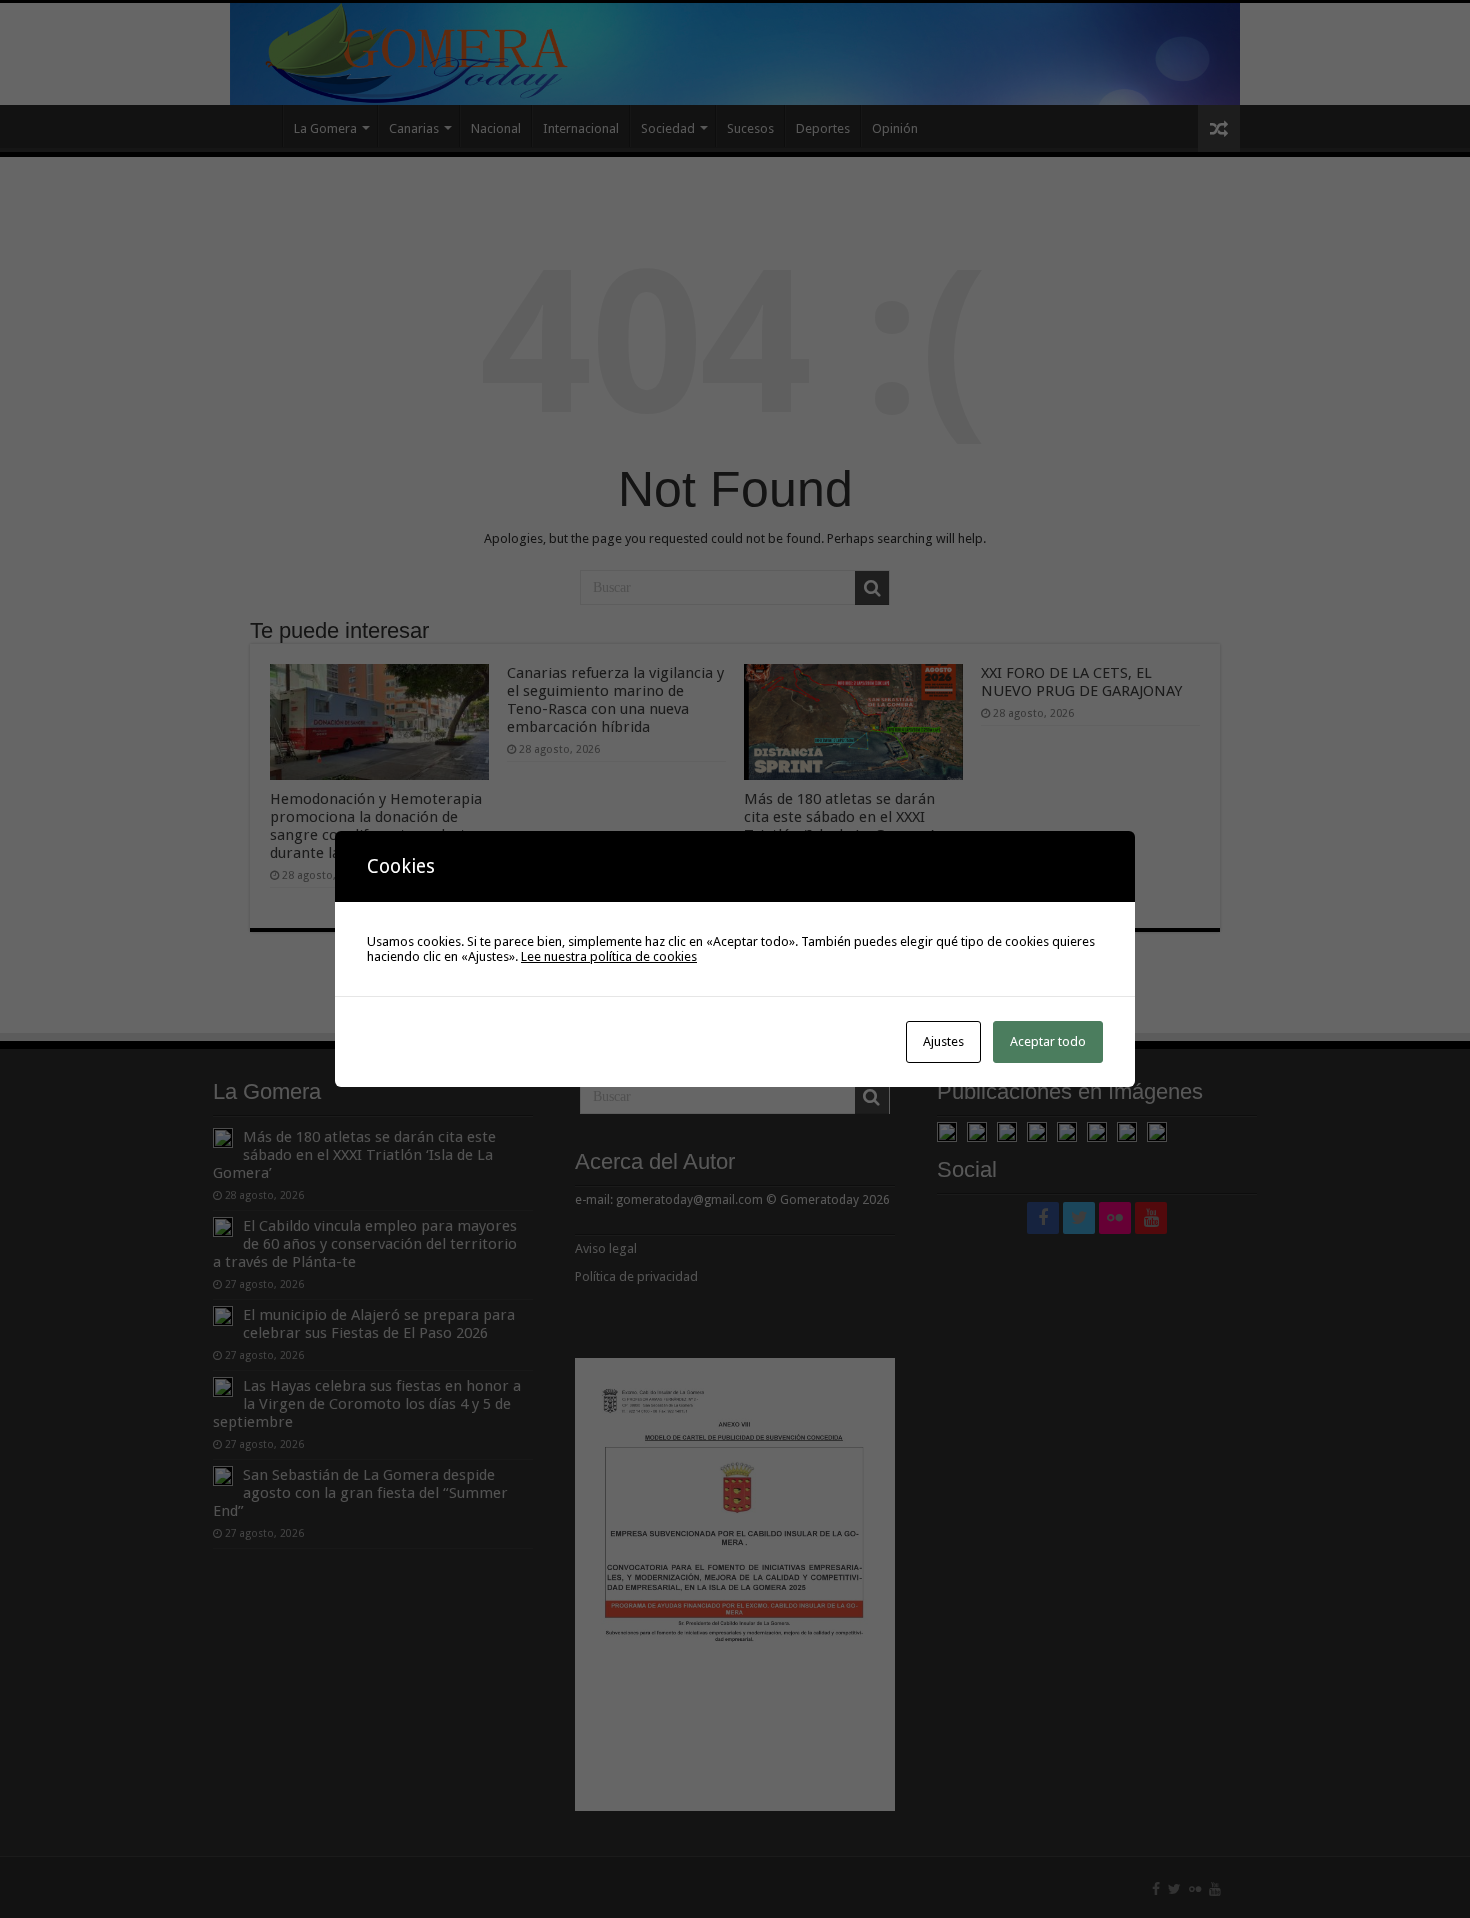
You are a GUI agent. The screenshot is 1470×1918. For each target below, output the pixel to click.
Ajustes (943, 1041)
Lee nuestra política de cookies (609, 956)
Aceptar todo (1048, 1041)
